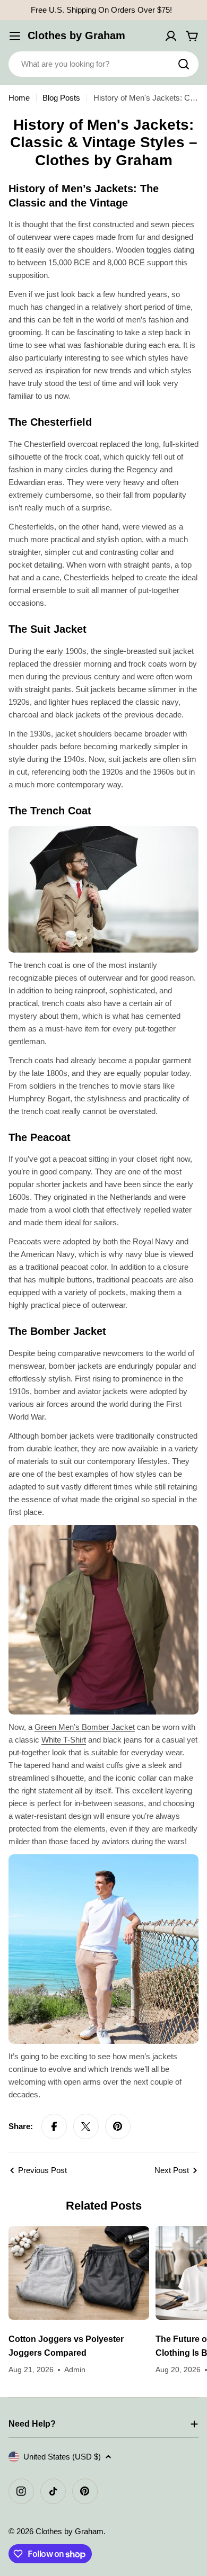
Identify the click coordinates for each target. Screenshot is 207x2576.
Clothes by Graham (76, 35)
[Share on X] (86, 2126)
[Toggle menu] (15, 36)
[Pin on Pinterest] (118, 2126)
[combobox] (103, 64)
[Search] (184, 64)
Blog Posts (61, 98)
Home (19, 98)
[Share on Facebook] (54, 2126)
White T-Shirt (64, 1740)
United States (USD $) (62, 2457)
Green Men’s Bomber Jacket (85, 1727)
